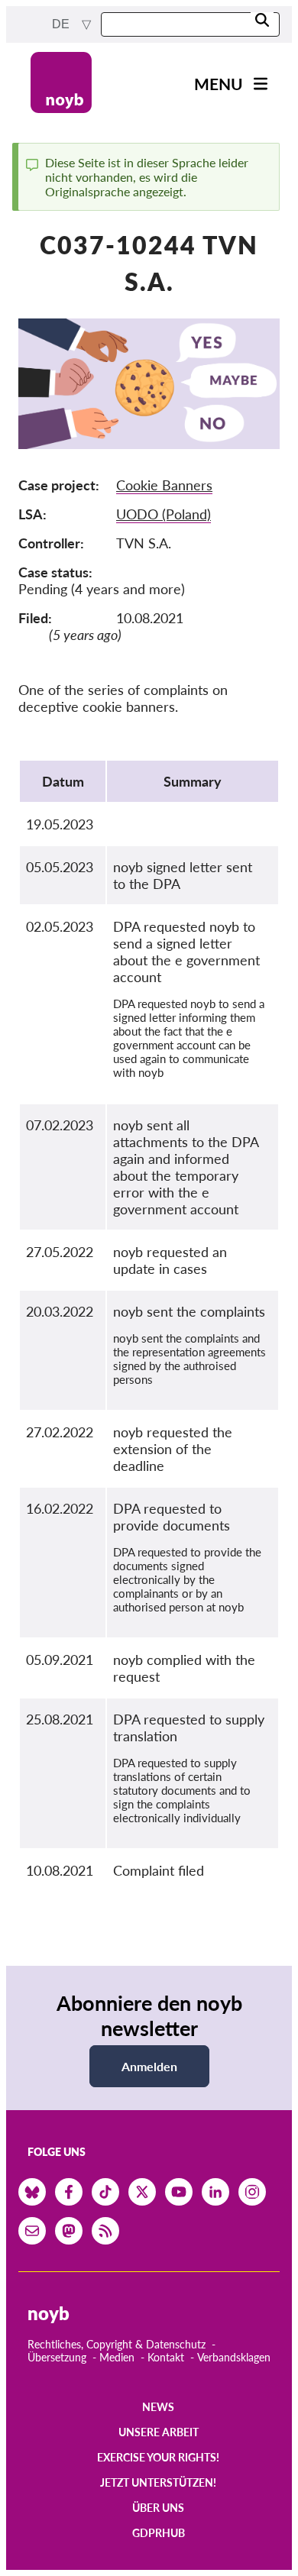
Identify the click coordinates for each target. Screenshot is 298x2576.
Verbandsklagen (234, 2357)
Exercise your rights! (158, 2457)
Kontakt (166, 2357)
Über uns (158, 2508)
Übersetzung (57, 2357)
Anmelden (149, 2066)
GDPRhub (159, 2533)
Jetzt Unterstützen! (158, 2482)
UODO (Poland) (164, 514)
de (62, 24)
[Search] (262, 21)
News (158, 2407)
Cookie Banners (164, 485)
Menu (219, 84)
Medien (117, 2357)
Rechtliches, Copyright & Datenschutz (117, 2344)
